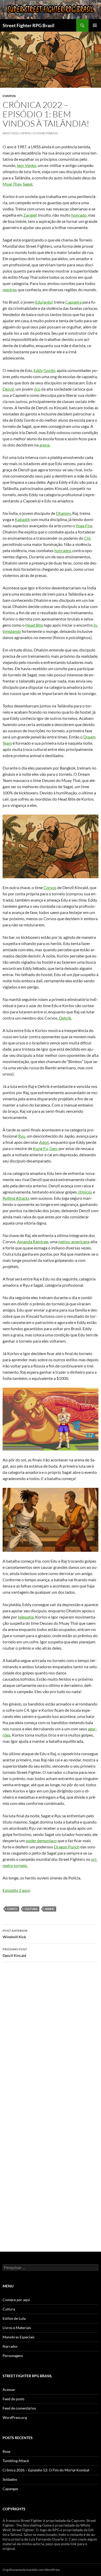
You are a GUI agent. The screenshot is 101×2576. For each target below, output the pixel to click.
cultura (31, 1909)
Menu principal (95, 25)
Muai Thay (12, 184)
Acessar (9, 2390)
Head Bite (34, 625)
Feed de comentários (19, 2408)
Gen (53, 1148)
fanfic (50, 1909)
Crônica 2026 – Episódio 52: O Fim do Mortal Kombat (46, 2470)
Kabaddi (22, 519)
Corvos (50, 887)
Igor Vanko (27, 165)
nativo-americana (74, 1242)
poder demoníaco (41, 1840)
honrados (63, 550)
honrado (79, 215)
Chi (87, 538)
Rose (6, 2451)
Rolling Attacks (16, 1198)
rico (37, 389)
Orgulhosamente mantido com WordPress (31, 2570)
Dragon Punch (67, 1847)
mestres (10, 290)
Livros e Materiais (17, 2328)
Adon (44, 1142)
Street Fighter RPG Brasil (28, 25)
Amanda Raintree (33, 1242)
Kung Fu (40, 1148)
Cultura (9, 2309)
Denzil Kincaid (15, 1952)
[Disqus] (51, 2039)
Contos (9, 96)
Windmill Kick (15, 1934)
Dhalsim (63, 513)
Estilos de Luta (14, 2318)
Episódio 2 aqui (16, 1890)
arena (44, 445)
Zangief (30, 215)
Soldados (10, 2479)
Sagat (28, 184)
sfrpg (26, 133)
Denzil (8, 389)
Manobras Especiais (19, 2337)
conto (12, 1909)
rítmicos (85, 1192)
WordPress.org (15, 2417)
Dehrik (65, 1018)
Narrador (10, 2346)
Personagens (13, 2356)
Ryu (22, 1136)
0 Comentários (45, 133)
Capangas (10, 2489)
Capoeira (73, 302)
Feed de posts (13, 2399)
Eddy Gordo (44, 370)
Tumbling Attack (16, 2461)
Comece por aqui (16, 2300)
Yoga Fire (84, 526)
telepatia (26, 1617)
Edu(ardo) (44, 302)
